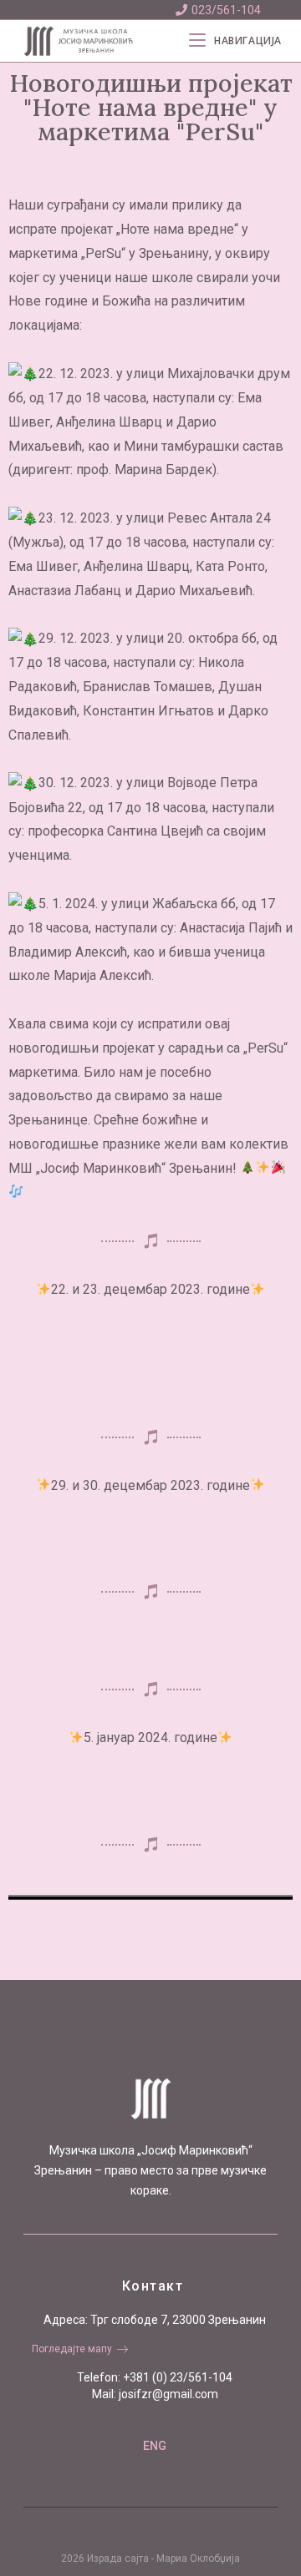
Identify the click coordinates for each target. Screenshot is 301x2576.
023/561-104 (226, 10)
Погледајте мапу (72, 2349)
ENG (155, 2446)
